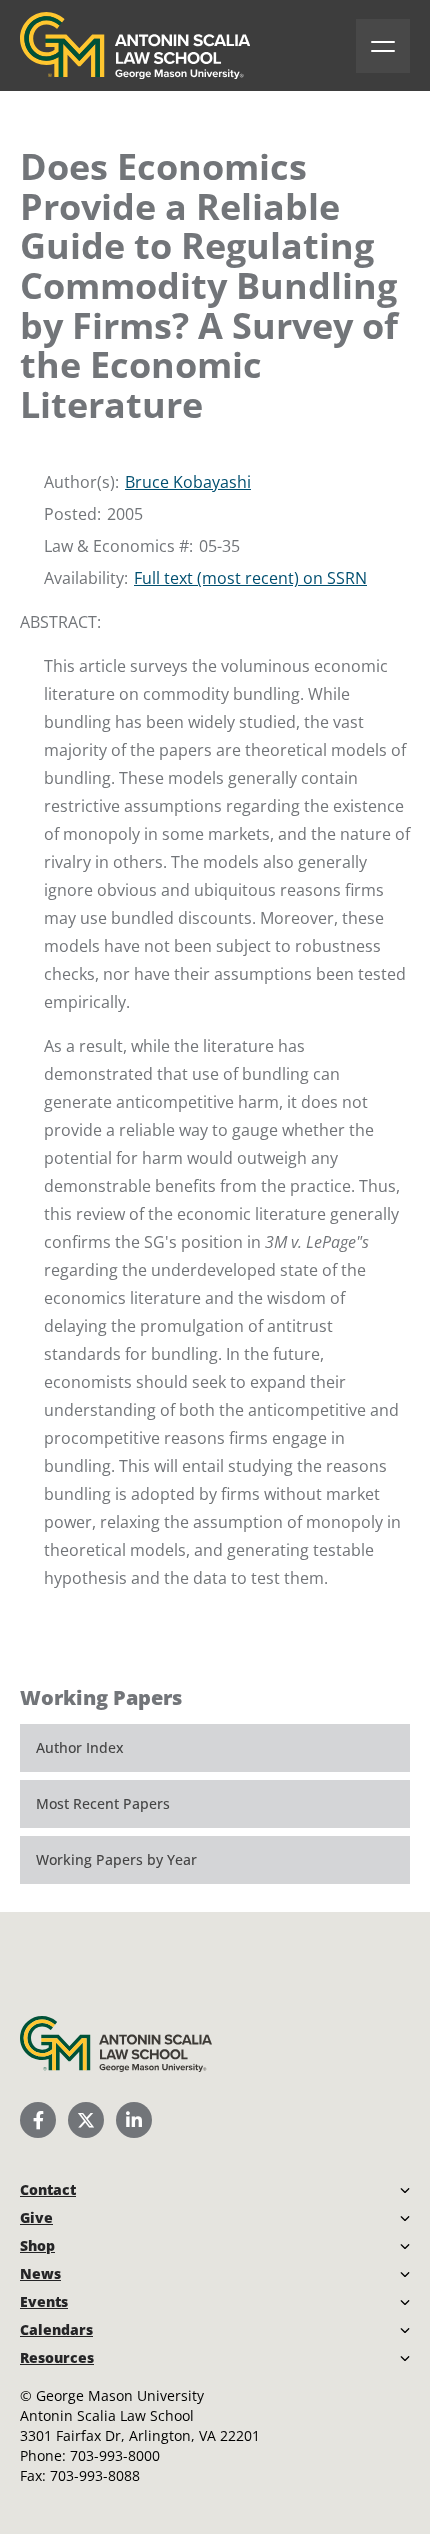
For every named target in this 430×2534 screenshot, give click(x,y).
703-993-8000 (115, 2455)
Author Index (80, 1747)
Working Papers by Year (116, 1859)
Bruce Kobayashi (188, 482)
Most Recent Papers (103, 1803)
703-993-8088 (95, 2475)
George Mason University (120, 2395)
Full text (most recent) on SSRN (250, 578)
